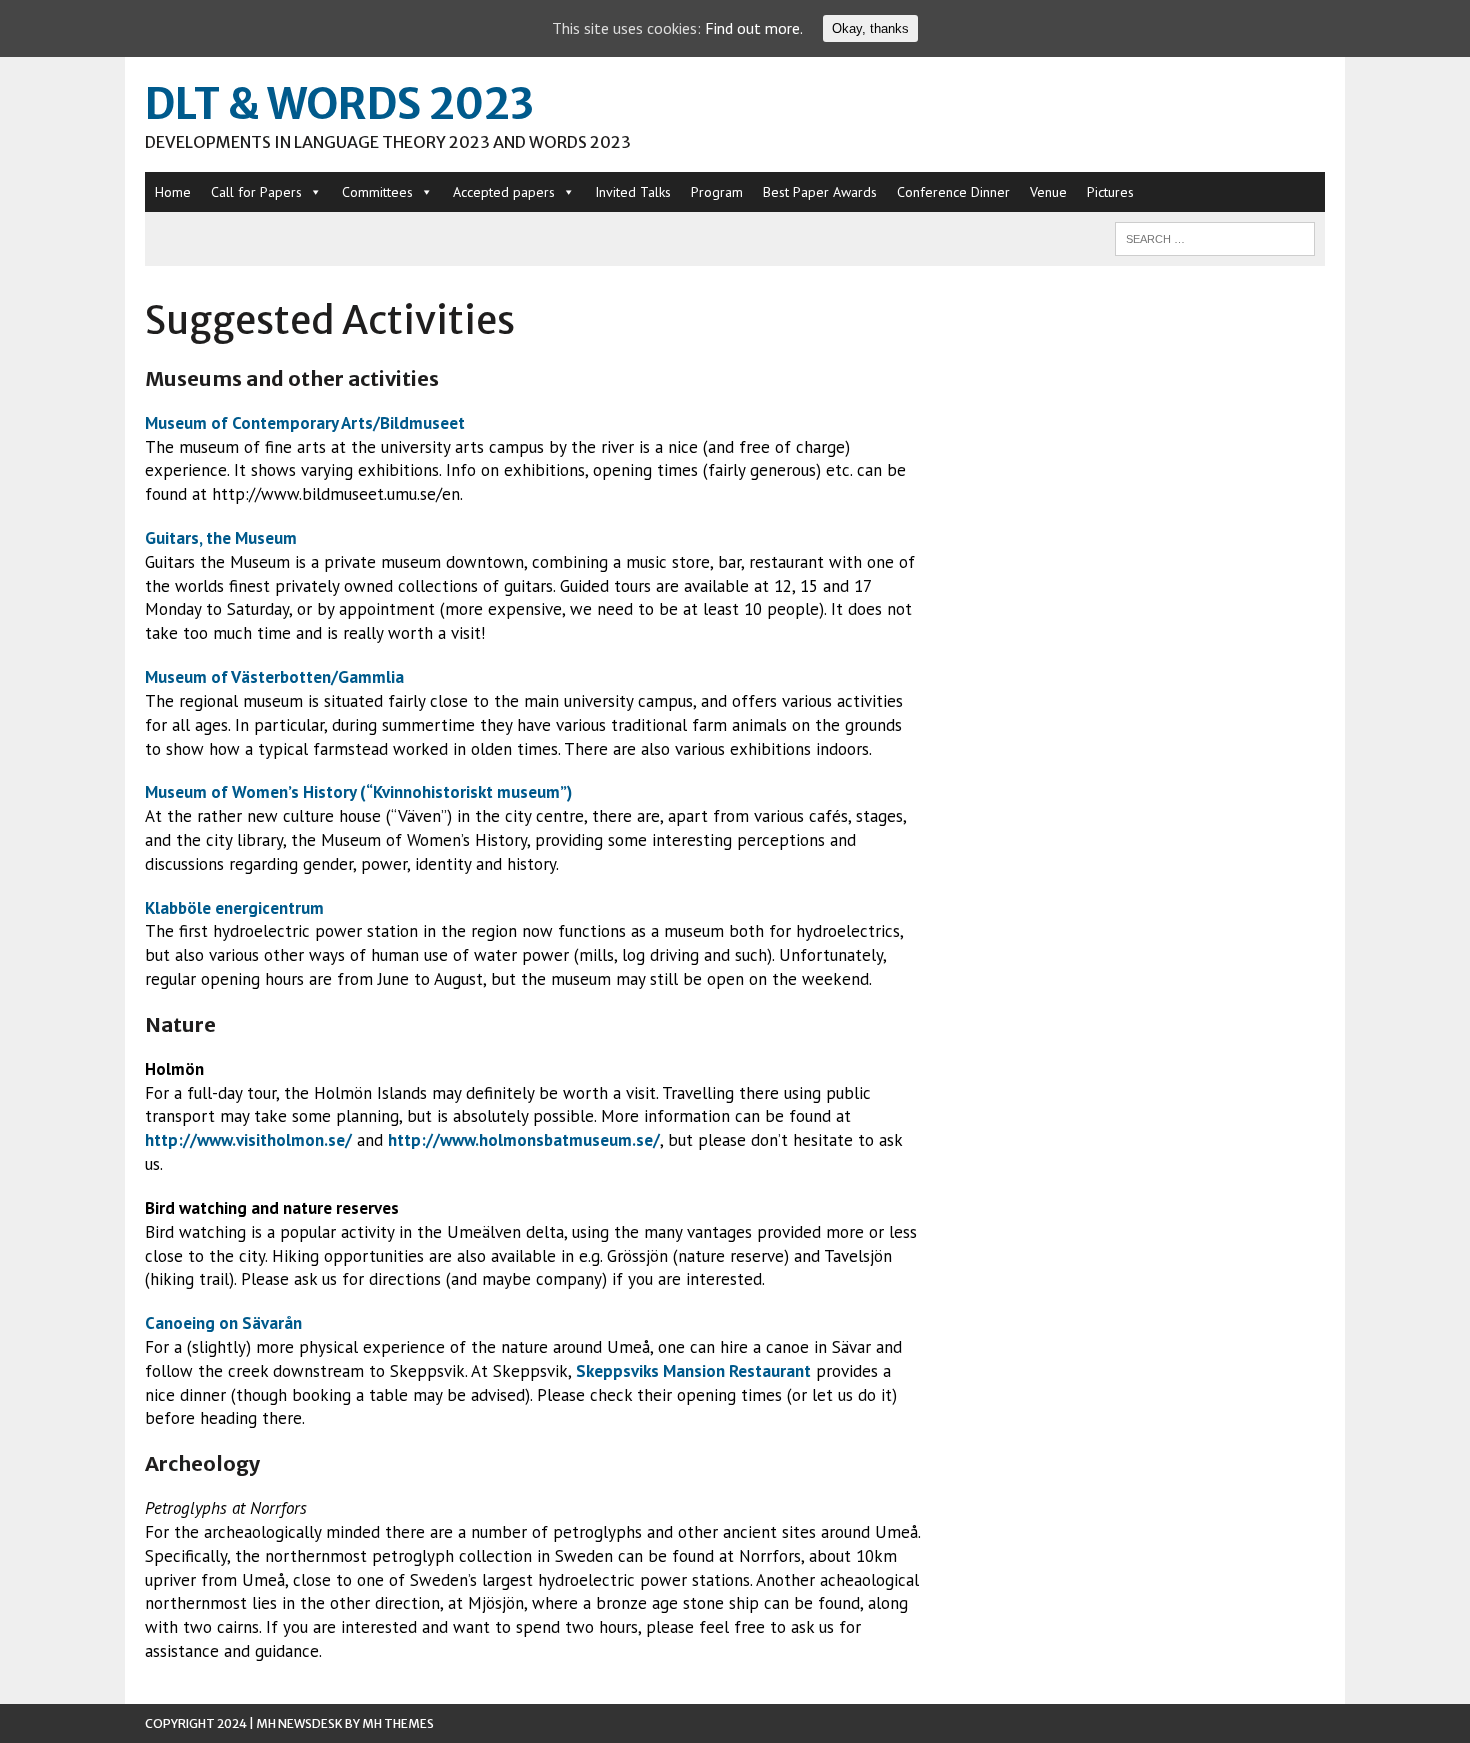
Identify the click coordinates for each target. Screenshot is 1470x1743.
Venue (1048, 192)
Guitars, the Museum (221, 538)
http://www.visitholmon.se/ (248, 1140)
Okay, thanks (870, 28)
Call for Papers (256, 192)
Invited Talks (633, 192)
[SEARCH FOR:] (1215, 237)
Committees (377, 192)
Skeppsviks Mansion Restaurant (693, 1371)
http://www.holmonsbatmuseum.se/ (524, 1140)
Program (717, 192)
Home (173, 192)
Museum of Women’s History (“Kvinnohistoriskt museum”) (358, 792)
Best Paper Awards (820, 192)
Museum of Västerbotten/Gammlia (274, 677)
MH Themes (398, 1723)
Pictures (1110, 192)
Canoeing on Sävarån (223, 1323)
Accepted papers (504, 192)
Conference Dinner (953, 192)
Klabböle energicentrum (234, 908)
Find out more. (754, 28)
